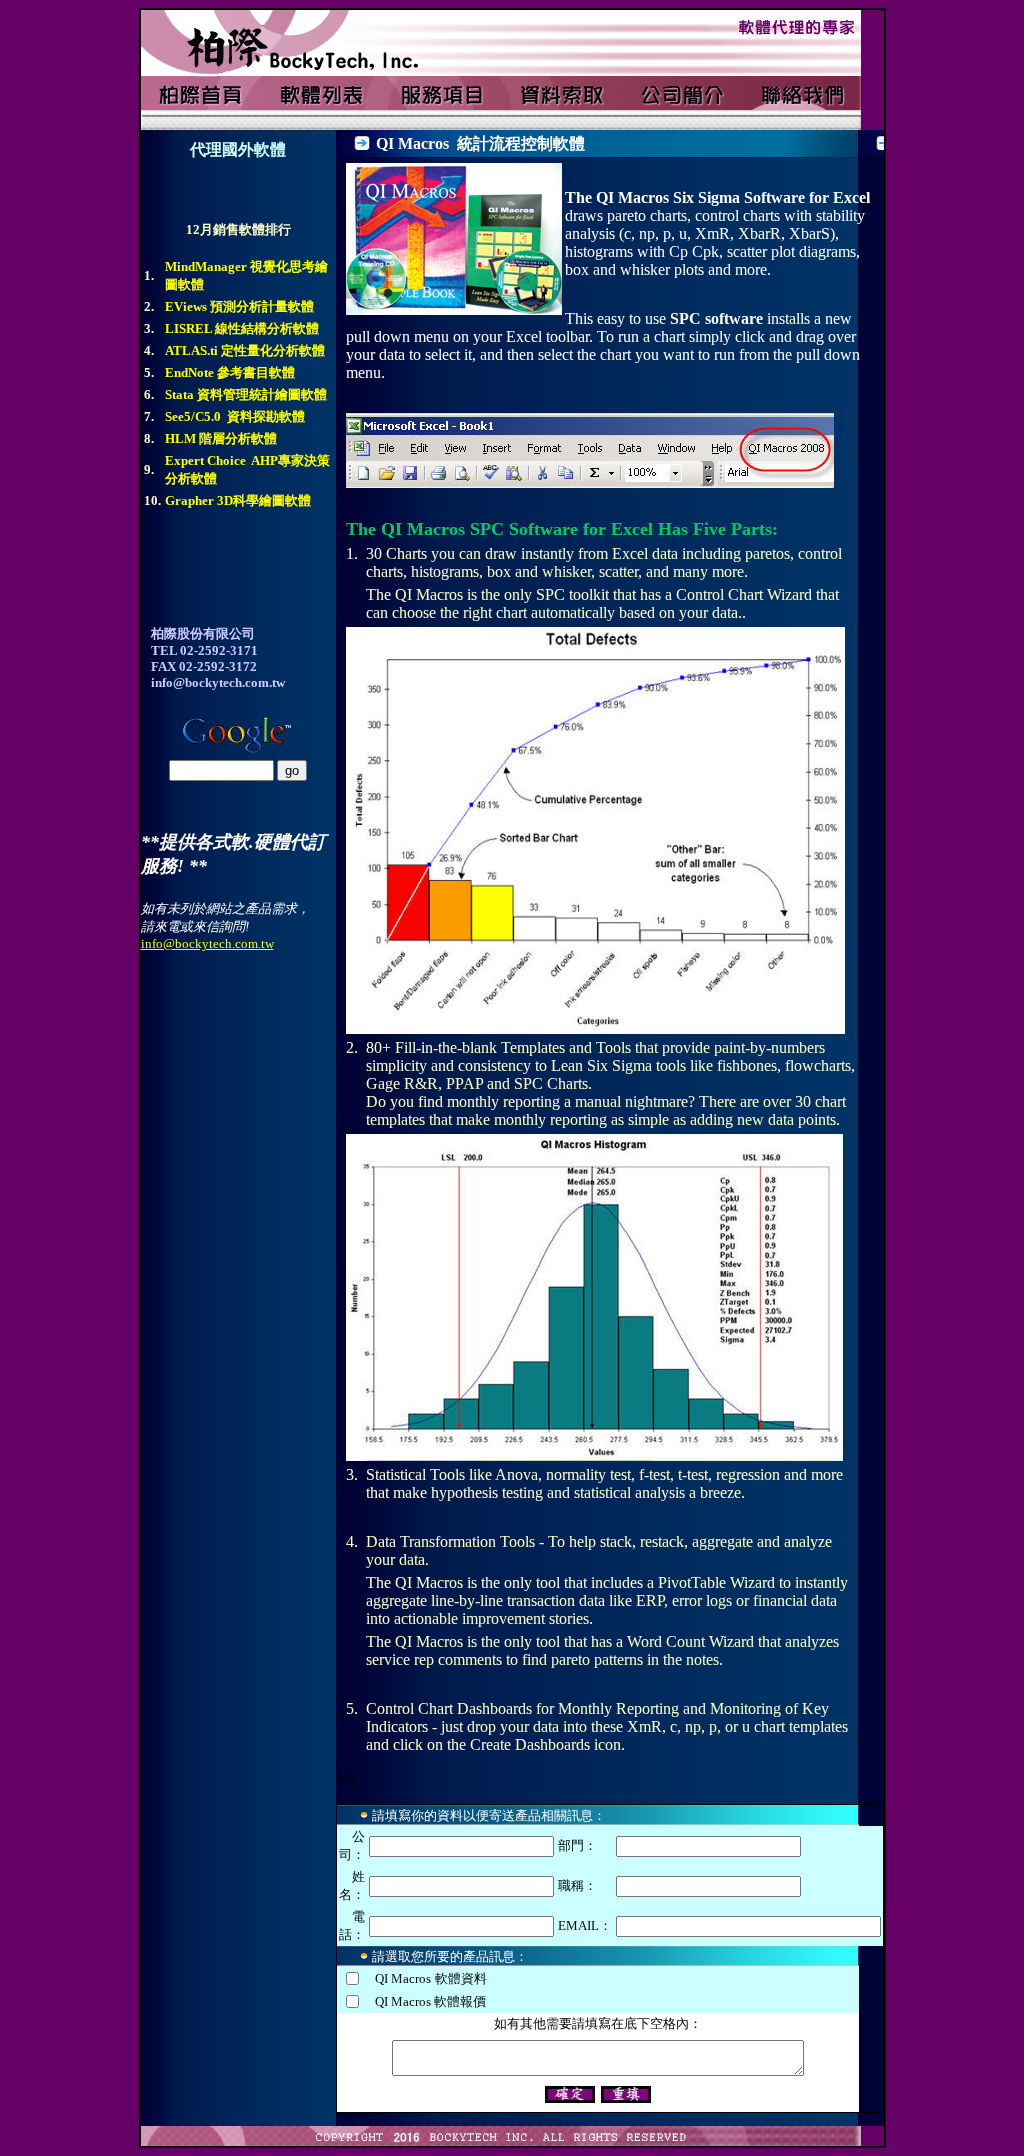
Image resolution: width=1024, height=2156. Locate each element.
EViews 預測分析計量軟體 (239, 306)
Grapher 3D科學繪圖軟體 (238, 500)
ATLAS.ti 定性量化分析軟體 (245, 350)
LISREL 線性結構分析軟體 (242, 328)
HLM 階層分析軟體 (221, 438)
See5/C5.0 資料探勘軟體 (235, 416)
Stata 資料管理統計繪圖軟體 (246, 394)
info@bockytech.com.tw (207, 943)
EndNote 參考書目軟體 (230, 372)
